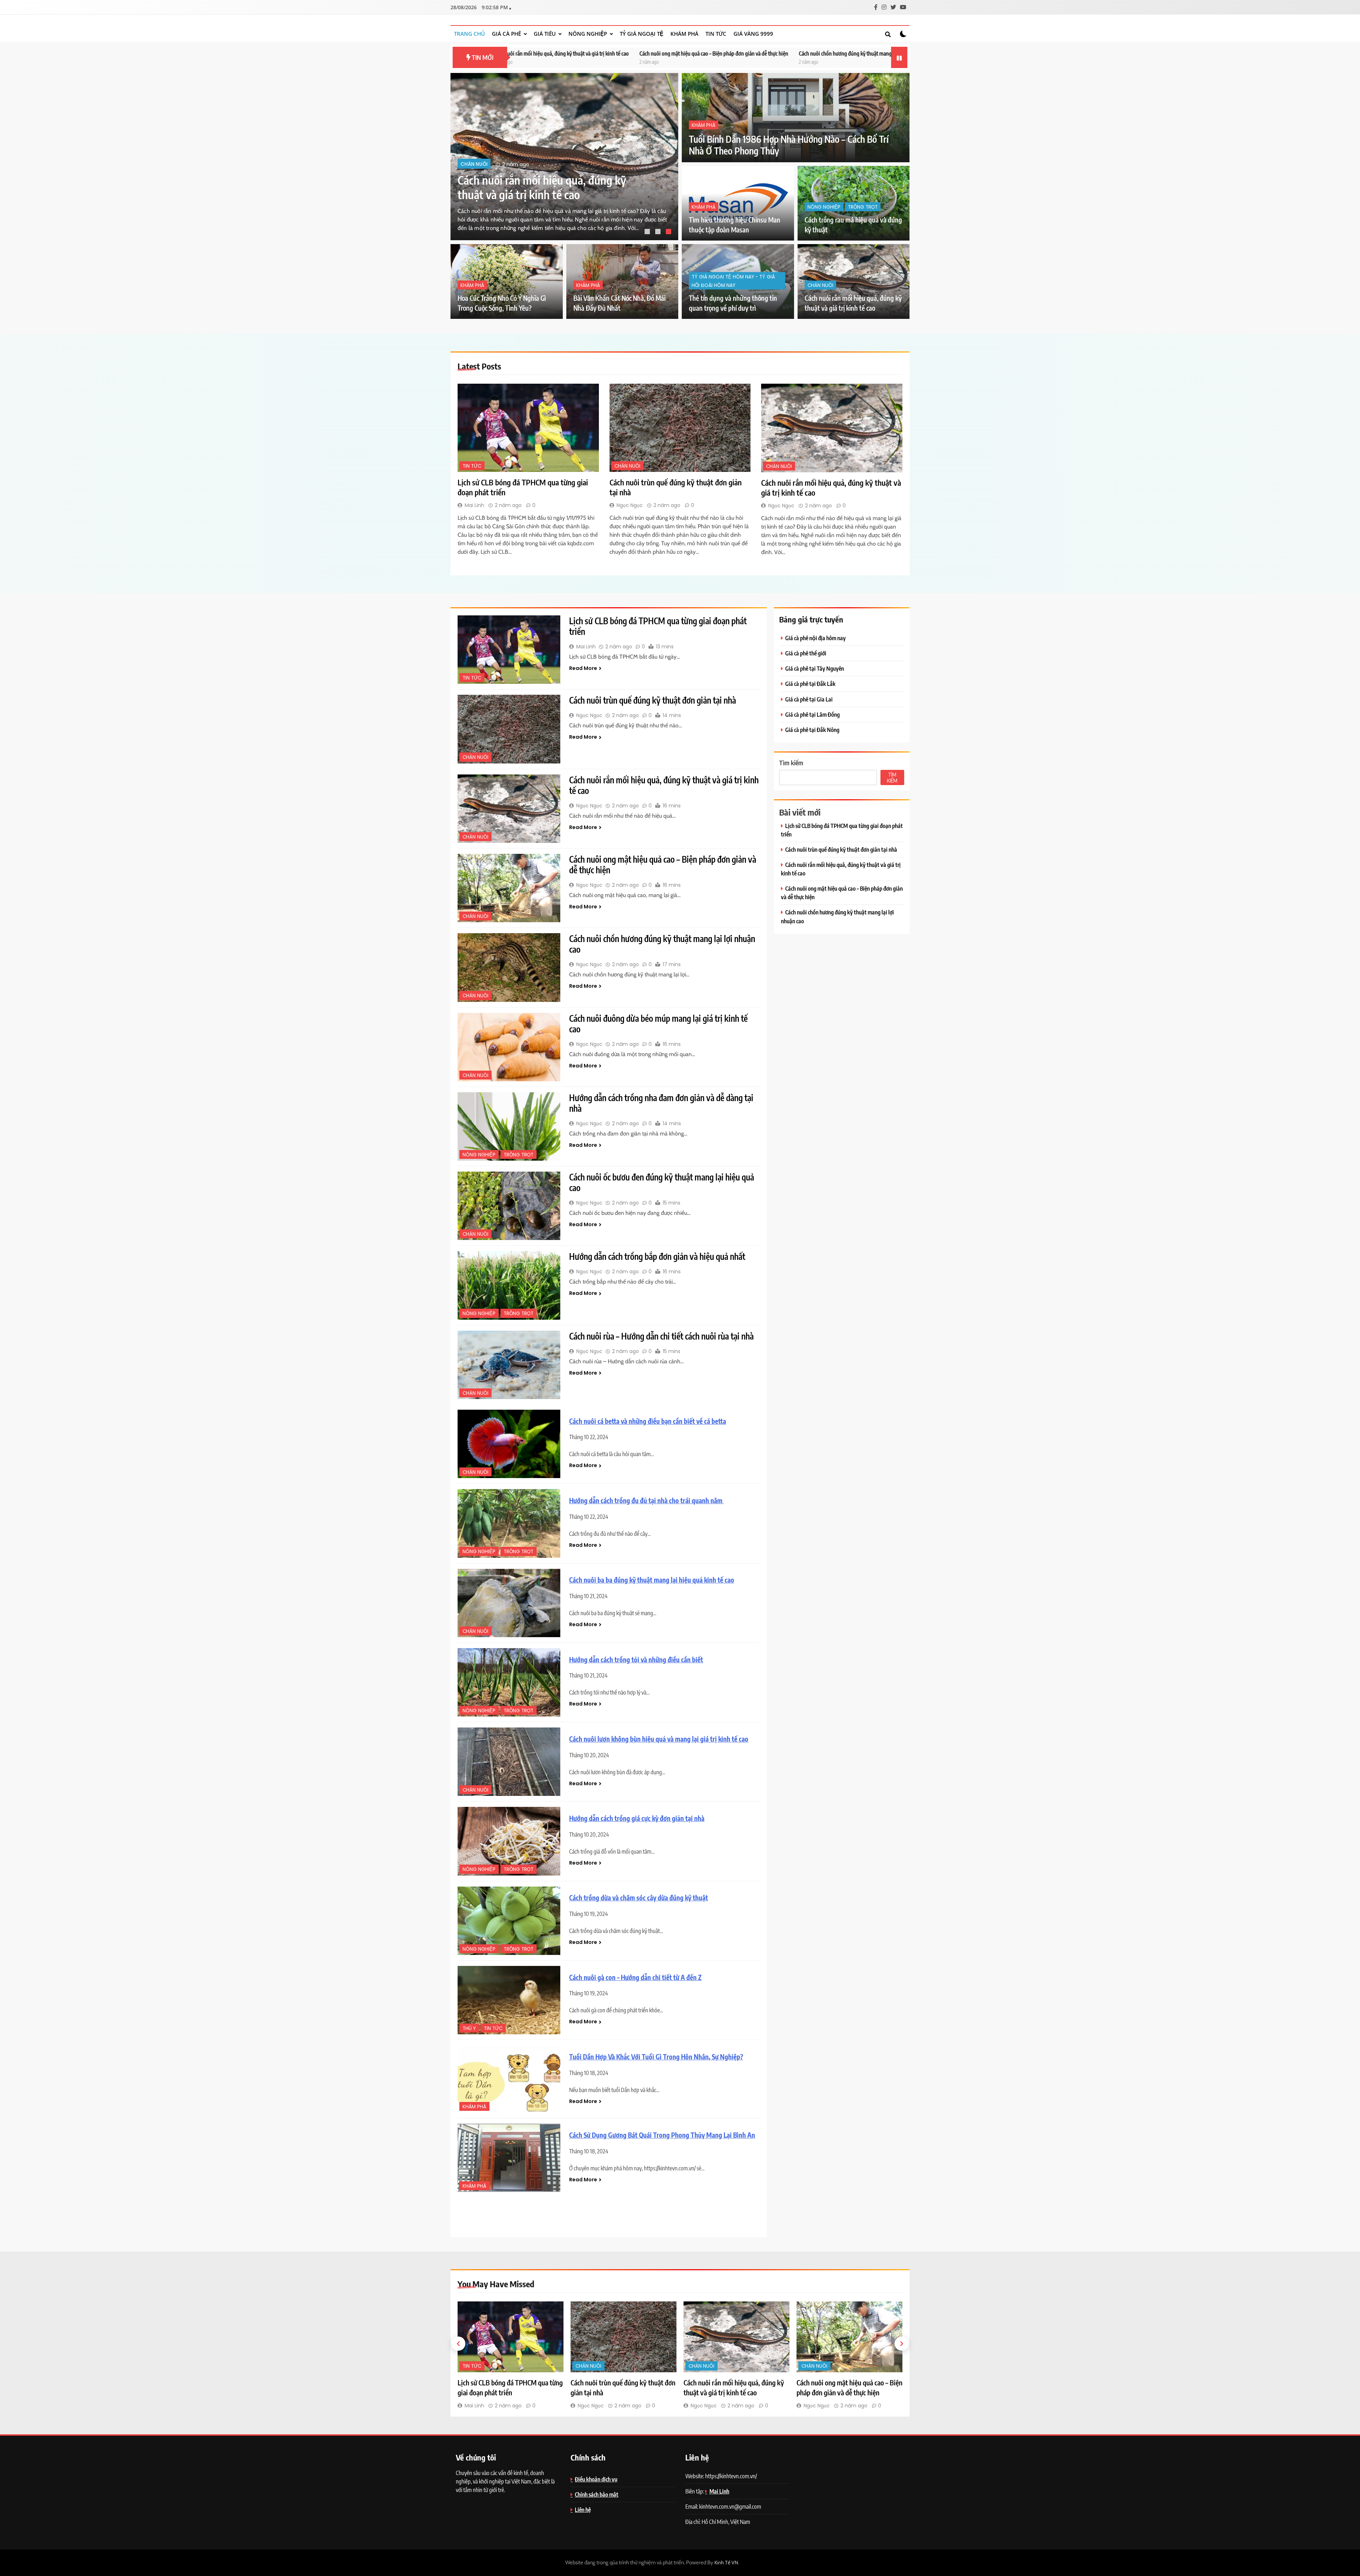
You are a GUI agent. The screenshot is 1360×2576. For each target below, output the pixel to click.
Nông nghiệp (588, 34)
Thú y (469, 2028)
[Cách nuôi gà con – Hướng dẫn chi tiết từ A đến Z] (509, 2000)
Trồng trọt (863, 207)
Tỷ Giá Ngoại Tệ (642, 34)
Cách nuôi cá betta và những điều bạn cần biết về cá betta (648, 1421)
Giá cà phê (506, 34)
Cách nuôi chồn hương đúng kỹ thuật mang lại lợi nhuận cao (606, 53)
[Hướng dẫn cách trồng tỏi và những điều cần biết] (509, 1682)
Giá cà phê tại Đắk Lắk (810, 684)
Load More (609, 2214)
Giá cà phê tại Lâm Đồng (812, 714)
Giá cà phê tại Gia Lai (809, 699)
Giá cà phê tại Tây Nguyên (815, 668)
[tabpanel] (564, 157)
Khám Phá (684, 34)
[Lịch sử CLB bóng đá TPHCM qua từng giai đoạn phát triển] (528, 428)
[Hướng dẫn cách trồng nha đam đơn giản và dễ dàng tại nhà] (509, 1126)
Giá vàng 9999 (753, 34)
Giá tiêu (545, 34)
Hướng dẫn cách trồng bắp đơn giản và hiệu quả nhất (657, 1256)
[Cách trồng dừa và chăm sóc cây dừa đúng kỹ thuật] (509, 1921)
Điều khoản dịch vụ (596, 2479)
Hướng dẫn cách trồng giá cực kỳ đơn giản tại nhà (637, 1818)
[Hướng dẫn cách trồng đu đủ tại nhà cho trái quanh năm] (509, 1523)
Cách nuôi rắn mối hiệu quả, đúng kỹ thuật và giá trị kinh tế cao (664, 785)
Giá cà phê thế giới (806, 653)
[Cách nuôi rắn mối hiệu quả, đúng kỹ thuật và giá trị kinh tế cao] (832, 428)
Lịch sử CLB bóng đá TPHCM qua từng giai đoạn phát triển (878, 53)
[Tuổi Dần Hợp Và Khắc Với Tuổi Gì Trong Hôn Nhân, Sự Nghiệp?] (509, 2079)
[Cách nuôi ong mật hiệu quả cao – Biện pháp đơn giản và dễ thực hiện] (509, 888)
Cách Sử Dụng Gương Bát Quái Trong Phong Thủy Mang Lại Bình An (662, 2135)
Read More (583, 668)
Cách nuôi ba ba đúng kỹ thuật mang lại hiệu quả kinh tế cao (652, 1580)
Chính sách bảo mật (597, 2494)
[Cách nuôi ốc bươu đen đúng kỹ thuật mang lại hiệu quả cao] (509, 1206)
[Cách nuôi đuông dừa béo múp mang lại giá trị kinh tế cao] (509, 1047)
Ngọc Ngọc (630, 505)
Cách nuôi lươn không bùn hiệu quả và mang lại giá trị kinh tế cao (659, 1739)
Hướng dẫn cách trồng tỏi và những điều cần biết (636, 1660)
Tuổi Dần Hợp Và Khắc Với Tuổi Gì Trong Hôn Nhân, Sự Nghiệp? (656, 2057)
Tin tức (716, 34)
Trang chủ (469, 34)
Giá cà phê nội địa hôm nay (815, 638)
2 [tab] (659, 232)
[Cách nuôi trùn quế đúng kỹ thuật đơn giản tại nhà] (680, 428)
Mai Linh (474, 505)
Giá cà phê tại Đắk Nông (812, 730)
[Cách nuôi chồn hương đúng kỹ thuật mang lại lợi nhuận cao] (509, 967)
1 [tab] (648, 232)
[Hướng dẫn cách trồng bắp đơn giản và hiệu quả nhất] (509, 1285)
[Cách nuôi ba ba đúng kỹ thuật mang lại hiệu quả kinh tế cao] (509, 1603)
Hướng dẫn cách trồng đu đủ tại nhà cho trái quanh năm (647, 1501)
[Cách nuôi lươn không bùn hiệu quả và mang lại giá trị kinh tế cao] (509, 1762)
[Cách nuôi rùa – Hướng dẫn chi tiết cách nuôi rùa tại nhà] (509, 1365)
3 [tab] (669, 232)
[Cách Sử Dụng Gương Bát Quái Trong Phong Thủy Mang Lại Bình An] (509, 2158)
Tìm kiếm (791, 763)
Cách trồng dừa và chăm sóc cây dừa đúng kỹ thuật (639, 1898)
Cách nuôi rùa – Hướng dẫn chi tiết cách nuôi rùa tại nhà (661, 1336)
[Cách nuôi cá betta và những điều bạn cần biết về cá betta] (509, 1444)
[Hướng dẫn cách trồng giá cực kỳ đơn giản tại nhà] (509, 1841)
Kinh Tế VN (726, 2563)
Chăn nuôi (474, 164)
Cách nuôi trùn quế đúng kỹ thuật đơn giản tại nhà (653, 700)
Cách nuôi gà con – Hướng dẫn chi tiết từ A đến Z (635, 1977)
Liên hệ (583, 2510)
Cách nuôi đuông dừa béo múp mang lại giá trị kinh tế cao (743, 53)
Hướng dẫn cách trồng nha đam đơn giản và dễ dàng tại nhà (661, 1103)
